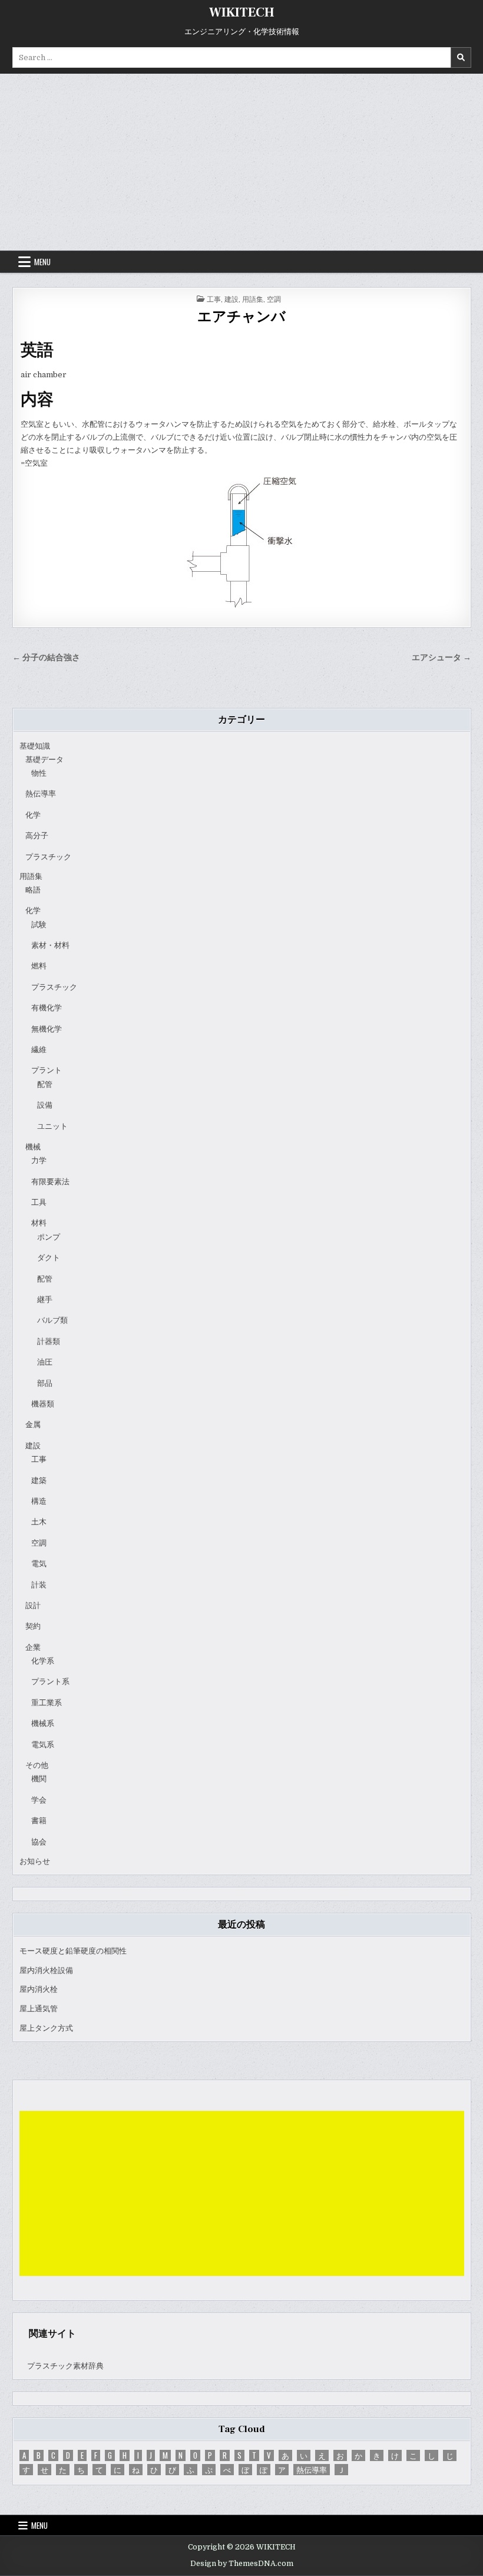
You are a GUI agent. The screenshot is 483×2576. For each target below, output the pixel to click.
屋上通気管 (39, 2009)
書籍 (39, 1821)
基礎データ (44, 760)
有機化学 (47, 1008)
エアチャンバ (241, 317)
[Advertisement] (241, 162)
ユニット (52, 1126)
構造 (39, 1501)
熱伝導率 (41, 794)
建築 (39, 1480)
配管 (45, 1084)
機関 (39, 1779)
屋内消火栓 (39, 1989)
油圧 (45, 1362)
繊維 (39, 1050)
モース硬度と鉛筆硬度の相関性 (73, 1951)
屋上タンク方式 (46, 2028)
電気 (39, 1564)
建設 (231, 299)
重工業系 (47, 1703)
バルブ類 (52, 1320)
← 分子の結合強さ (46, 658)
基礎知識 (35, 746)
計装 (39, 1585)
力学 (39, 1160)
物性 (39, 773)
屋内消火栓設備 (46, 1970)
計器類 (49, 1341)
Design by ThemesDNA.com (242, 2564)
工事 (214, 299)
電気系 (43, 1745)
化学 (33, 815)
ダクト (49, 1258)
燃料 (39, 966)
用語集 (253, 299)
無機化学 (47, 1029)
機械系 (43, 1723)
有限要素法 (50, 1182)
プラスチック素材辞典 (65, 2366)
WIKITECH (242, 12)
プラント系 (50, 1681)
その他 (37, 1765)
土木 (39, 1522)
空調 (274, 299)
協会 (39, 1842)
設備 (45, 1105)
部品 (45, 1383)
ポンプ (49, 1237)
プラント (47, 1070)
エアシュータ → (441, 658)
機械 (33, 1147)
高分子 (37, 836)
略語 (33, 890)
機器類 (43, 1404)
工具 (39, 1202)
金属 (33, 1424)
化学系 (43, 1661)
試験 (39, 925)
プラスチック (48, 857)
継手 (45, 1299)
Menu (42, 262)
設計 (33, 1605)
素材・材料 (50, 945)
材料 (39, 1223)
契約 (33, 1626)
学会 (39, 1800)
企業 (33, 1647)
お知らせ (35, 1861)
